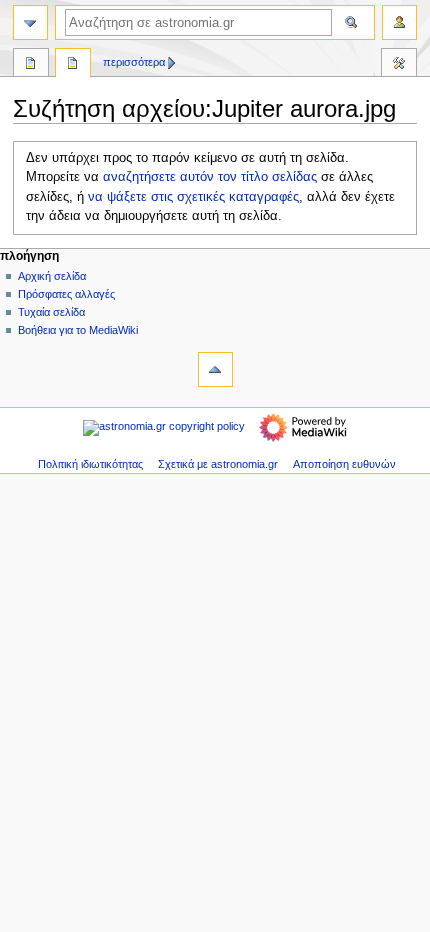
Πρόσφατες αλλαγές (66, 294)
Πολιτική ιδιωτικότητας (90, 464)
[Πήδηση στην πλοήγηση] (30, 22)
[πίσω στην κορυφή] (215, 369)
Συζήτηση (73, 65)
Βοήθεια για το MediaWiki (78, 330)
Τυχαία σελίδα (51, 312)
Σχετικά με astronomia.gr (218, 464)
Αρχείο (31, 65)
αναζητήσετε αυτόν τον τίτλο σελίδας (210, 177)
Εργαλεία (399, 65)
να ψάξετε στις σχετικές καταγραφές (193, 197)
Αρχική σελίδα (52, 276)
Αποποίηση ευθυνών (344, 464)
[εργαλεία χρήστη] (399, 22)
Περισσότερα (134, 62)
